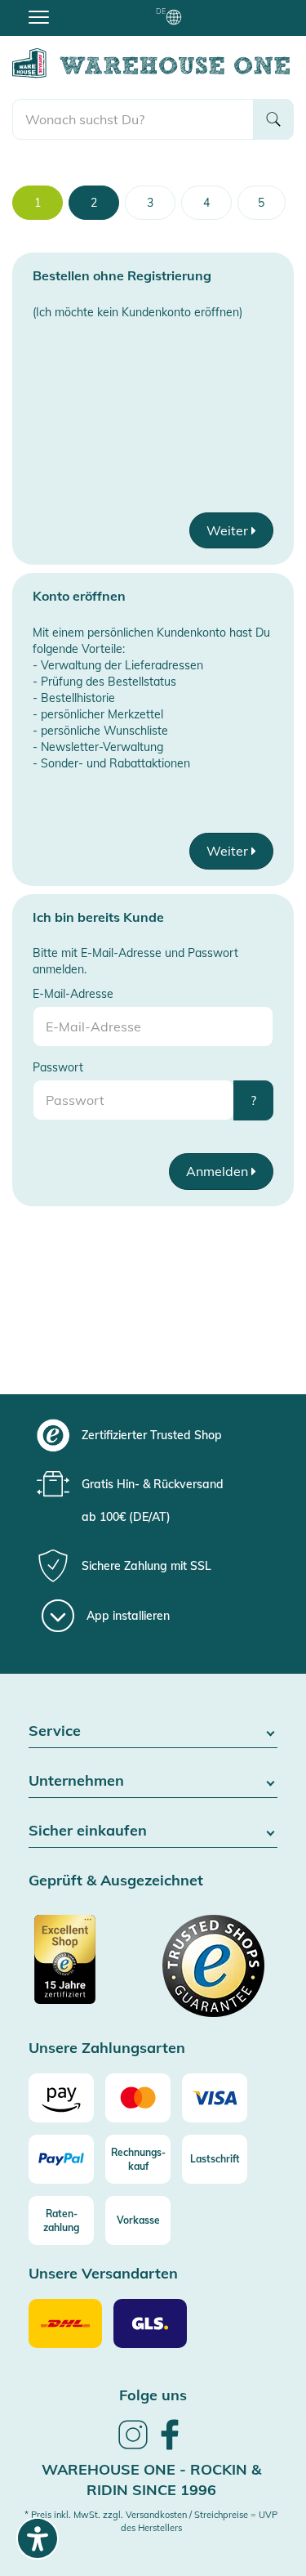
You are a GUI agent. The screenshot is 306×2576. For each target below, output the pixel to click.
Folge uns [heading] (153, 2395)
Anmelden (219, 1171)
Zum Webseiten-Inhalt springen (83, 8)
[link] (133, 2447)
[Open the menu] (39, 16)
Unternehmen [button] (76, 1781)
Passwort (58, 1067)
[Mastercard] (138, 2098)
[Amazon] (61, 2098)
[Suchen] (273, 119)
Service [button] (55, 1731)
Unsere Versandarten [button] (103, 2274)
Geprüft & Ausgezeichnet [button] (116, 1881)
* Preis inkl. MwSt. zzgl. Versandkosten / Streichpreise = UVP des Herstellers (151, 2521)
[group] (151, 1435)
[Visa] (215, 2098)
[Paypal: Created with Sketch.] (61, 2159)
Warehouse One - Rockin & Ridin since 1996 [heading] (151, 2480)
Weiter (229, 530)
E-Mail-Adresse (73, 994)
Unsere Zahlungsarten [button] (107, 2048)
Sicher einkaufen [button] (88, 1831)
